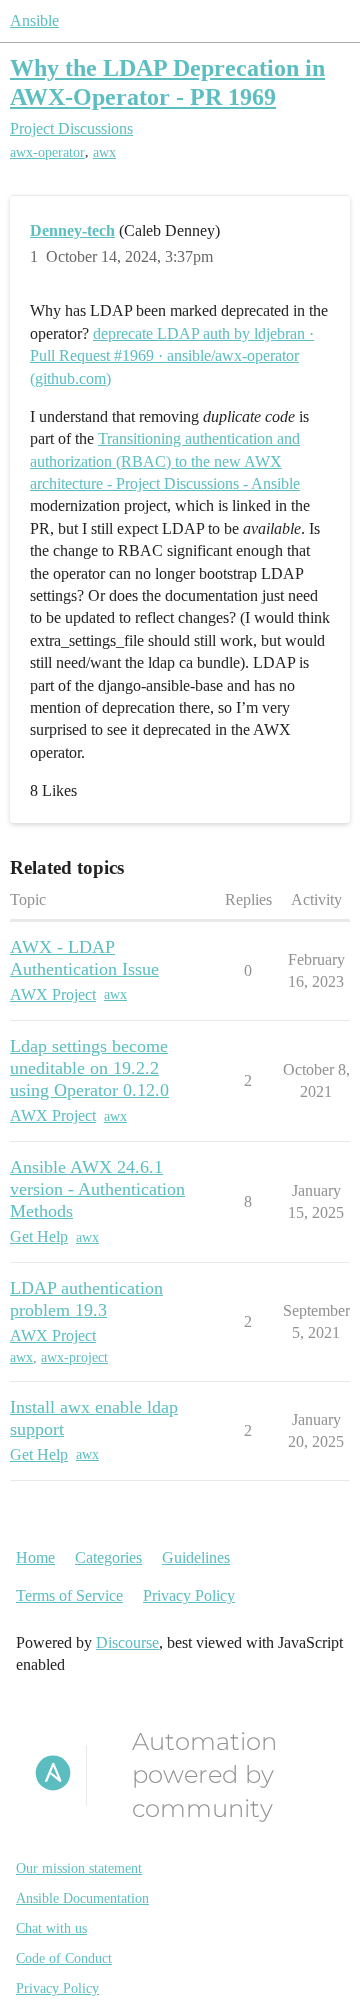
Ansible (34, 20)
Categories (108, 1557)
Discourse (127, 1642)
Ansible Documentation (82, 1898)
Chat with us (51, 1928)
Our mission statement (79, 1868)
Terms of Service (69, 1595)
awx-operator (47, 152)
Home (35, 1557)
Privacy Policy (189, 1595)
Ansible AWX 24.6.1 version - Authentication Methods (97, 1189)
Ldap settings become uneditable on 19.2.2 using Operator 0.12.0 (89, 1068)
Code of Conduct (64, 1958)
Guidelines (196, 1557)
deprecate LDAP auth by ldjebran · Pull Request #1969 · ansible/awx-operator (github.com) (172, 356)
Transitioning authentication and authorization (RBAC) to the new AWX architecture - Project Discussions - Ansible (165, 461)
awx (104, 152)
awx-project (74, 1357)
